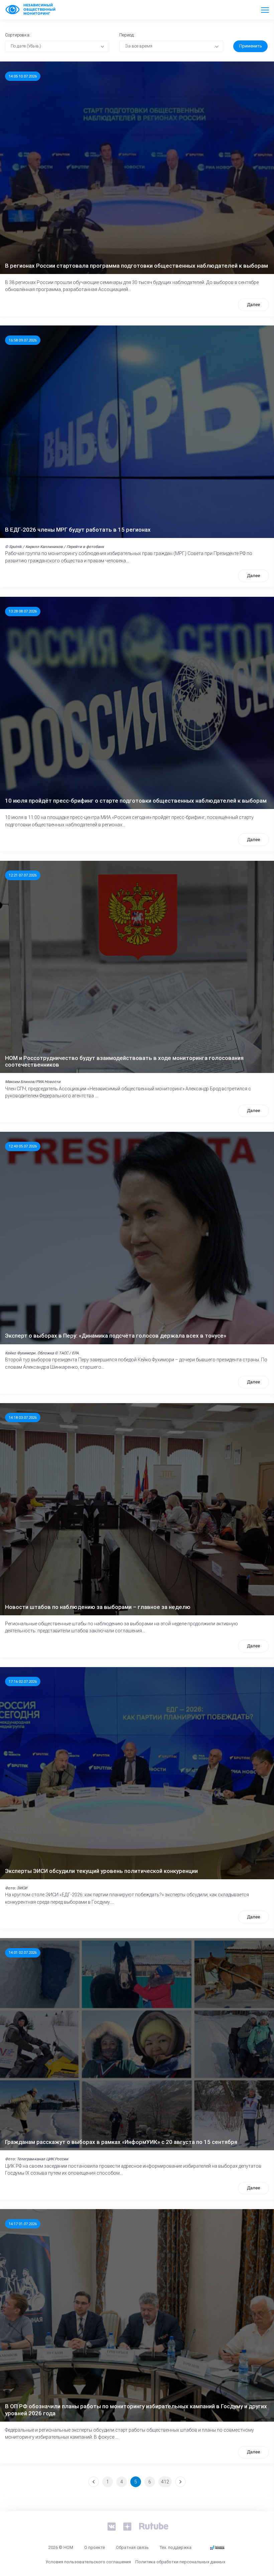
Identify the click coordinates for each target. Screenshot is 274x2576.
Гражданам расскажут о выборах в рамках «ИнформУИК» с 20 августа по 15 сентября (121, 2142)
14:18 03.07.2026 (23, 1417)
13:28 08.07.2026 (23, 611)
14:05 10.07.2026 (23, 76)
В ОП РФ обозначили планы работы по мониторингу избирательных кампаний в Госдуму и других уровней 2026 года (136, 2410)
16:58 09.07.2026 (23, 340)
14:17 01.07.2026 (23, 2224)
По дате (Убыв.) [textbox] (26, 46)
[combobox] (57, 46)
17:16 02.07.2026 (23, 1681)
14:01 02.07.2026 (23, 1952)
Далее (253, 305)
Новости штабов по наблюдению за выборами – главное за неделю (98, 1607)
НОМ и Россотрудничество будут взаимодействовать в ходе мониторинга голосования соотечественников (124, 1061)
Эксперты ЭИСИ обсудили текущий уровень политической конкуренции (101, 1871)
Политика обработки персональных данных (180, 2562)
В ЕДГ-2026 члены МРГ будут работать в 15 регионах (78, 530)
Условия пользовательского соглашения (88, 2562)
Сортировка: (18, 35)
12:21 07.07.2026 (23, 875)
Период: (127, 35)
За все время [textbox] (139, 46)
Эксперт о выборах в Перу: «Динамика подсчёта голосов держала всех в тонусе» (116, 1336)
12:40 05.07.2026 (23, 1146)
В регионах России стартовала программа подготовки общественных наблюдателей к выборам (136, 266)
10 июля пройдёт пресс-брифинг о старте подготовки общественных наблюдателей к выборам (136, 801)
